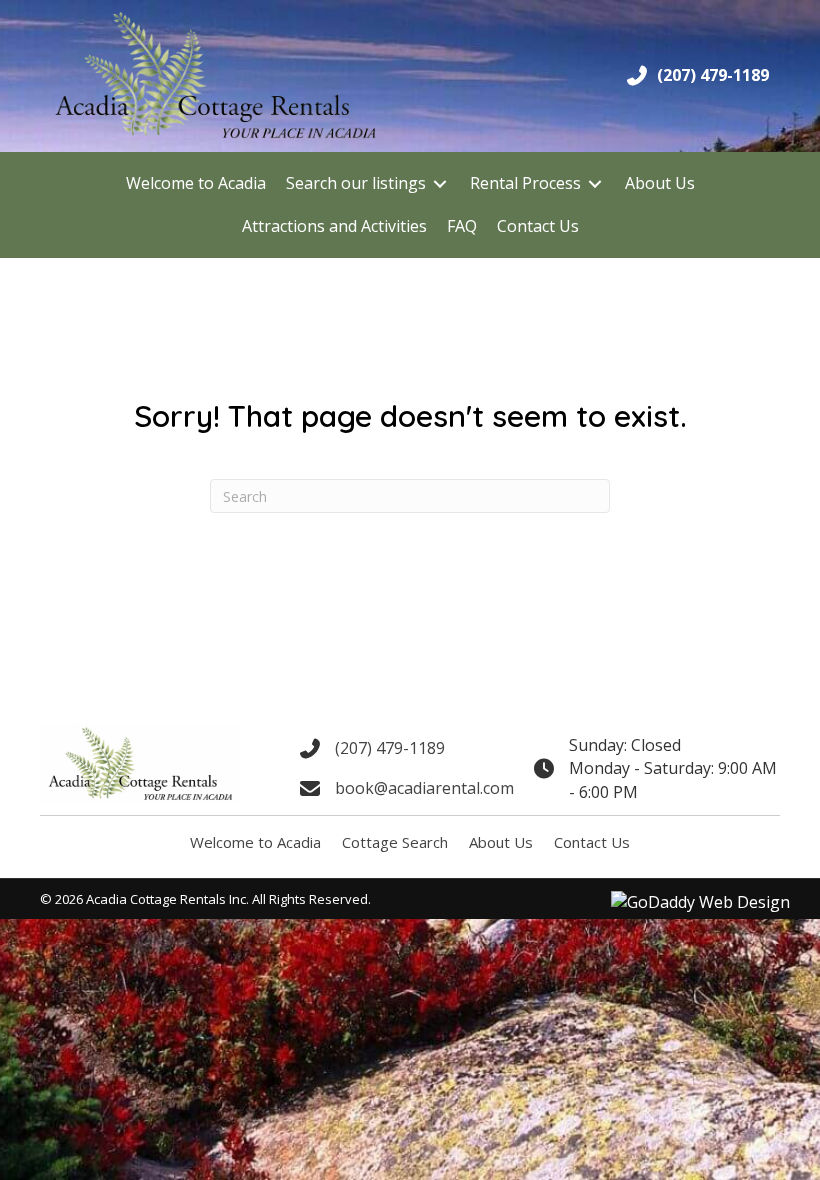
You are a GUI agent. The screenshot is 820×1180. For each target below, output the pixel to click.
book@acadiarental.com (424, 788)
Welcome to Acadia (255, 842)
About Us (501, 842)
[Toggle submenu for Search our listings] (440, 183)
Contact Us (592, 842)
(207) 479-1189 (713, 75)
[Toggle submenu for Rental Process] (595, 183)
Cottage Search (395, 842)
